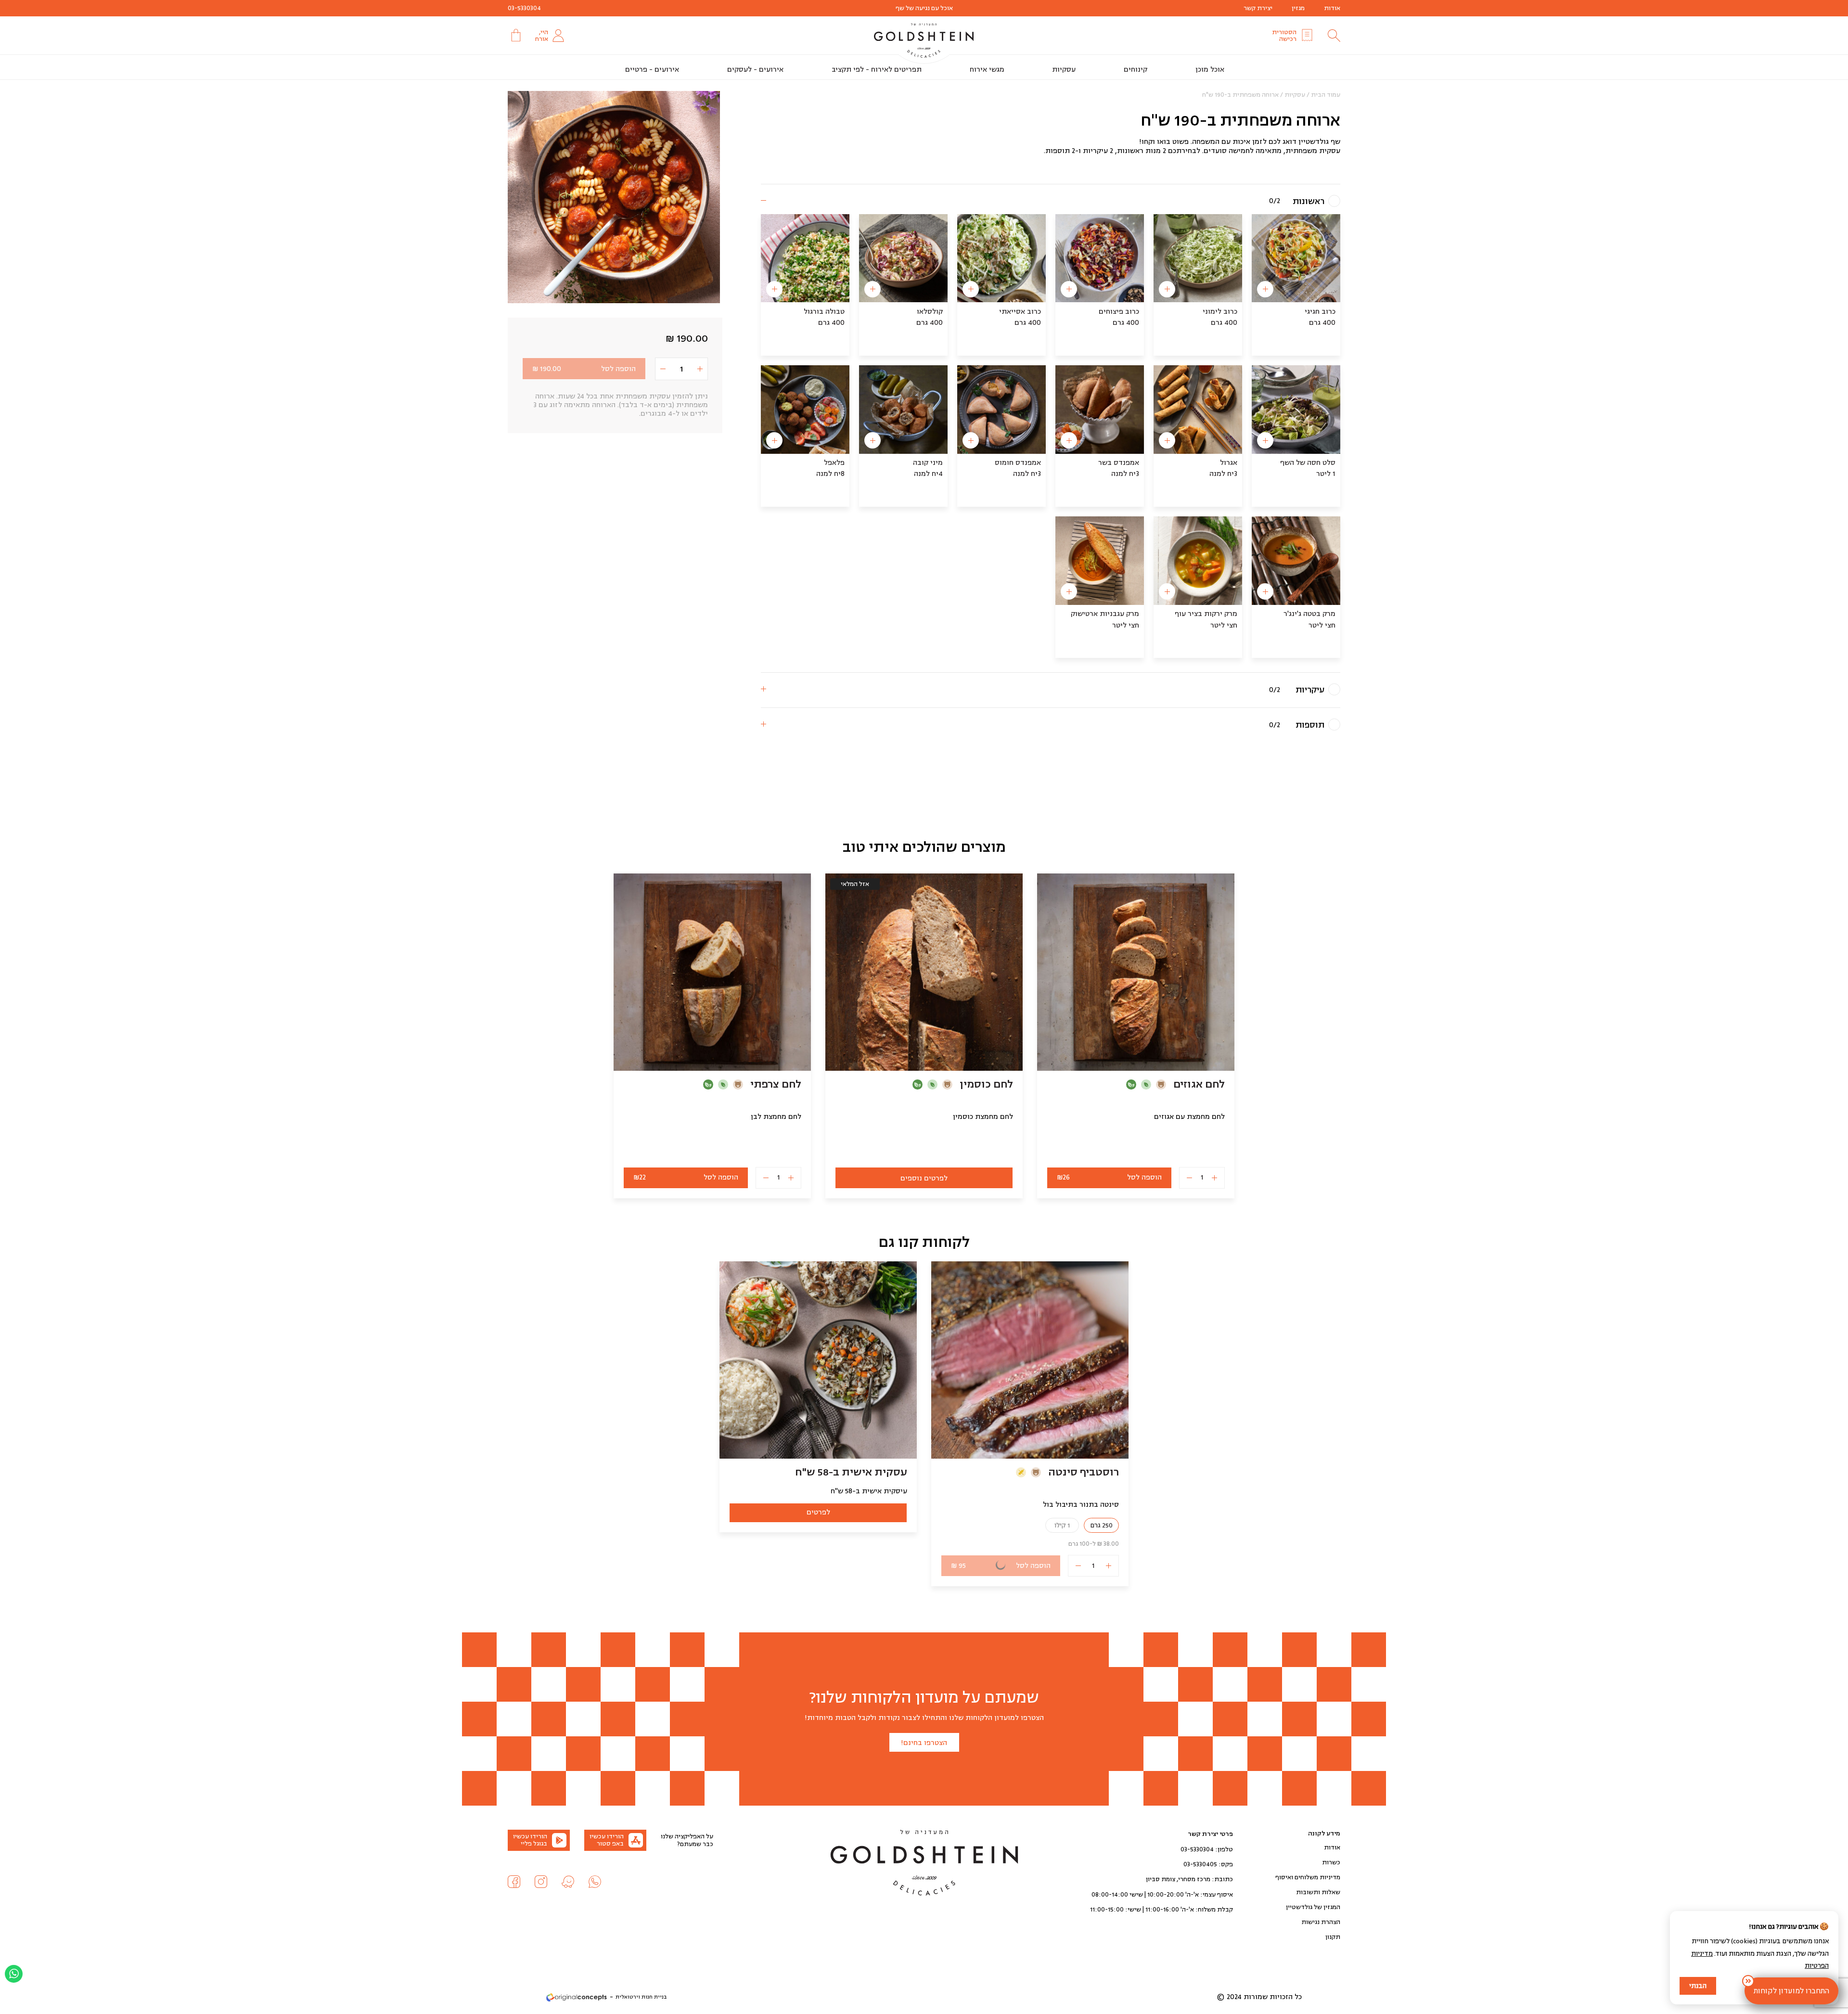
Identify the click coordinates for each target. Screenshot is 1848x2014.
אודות (1332, 8)
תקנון (1333, 1937)
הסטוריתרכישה (1284, 36)
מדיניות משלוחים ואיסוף (1308, 1877)
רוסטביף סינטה (1084, 1472)
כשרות (1331, 1862)
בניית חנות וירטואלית (641, 1997)
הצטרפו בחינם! (924, 1743)
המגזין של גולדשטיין (1313, 1907)
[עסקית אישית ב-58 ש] (818, 1360)
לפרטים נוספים (924, 1178)
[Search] (1334, 36)
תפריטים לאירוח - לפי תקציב (877, 70)
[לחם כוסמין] (924, 972)
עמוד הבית (1326, 95)
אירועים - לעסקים (755, 70)
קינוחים (1136, 70)
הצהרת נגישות (1321, 1922)
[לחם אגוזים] (1136, 972)
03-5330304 (524, 8)
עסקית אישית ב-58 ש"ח (851, 1472)
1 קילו (1062, 1525)
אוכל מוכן (1210, 70)
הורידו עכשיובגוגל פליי (530, 1840)
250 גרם (1101, 1525)
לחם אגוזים (1199, 1084)
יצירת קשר (1258, 8)
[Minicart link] (515, 35)
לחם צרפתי (776, 1084)
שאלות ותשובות (1318, 1892)
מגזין (1298, 8)
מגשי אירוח (987, 70)
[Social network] (595, 1882)
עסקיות (1064, 70)
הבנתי (1698, 1986)
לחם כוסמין (986, 1084)
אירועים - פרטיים (652, 70)
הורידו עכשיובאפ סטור (607, 1840)
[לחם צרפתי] (712, 972)
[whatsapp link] (14, 1974)
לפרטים (818, 1512)
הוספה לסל (584, 369)
